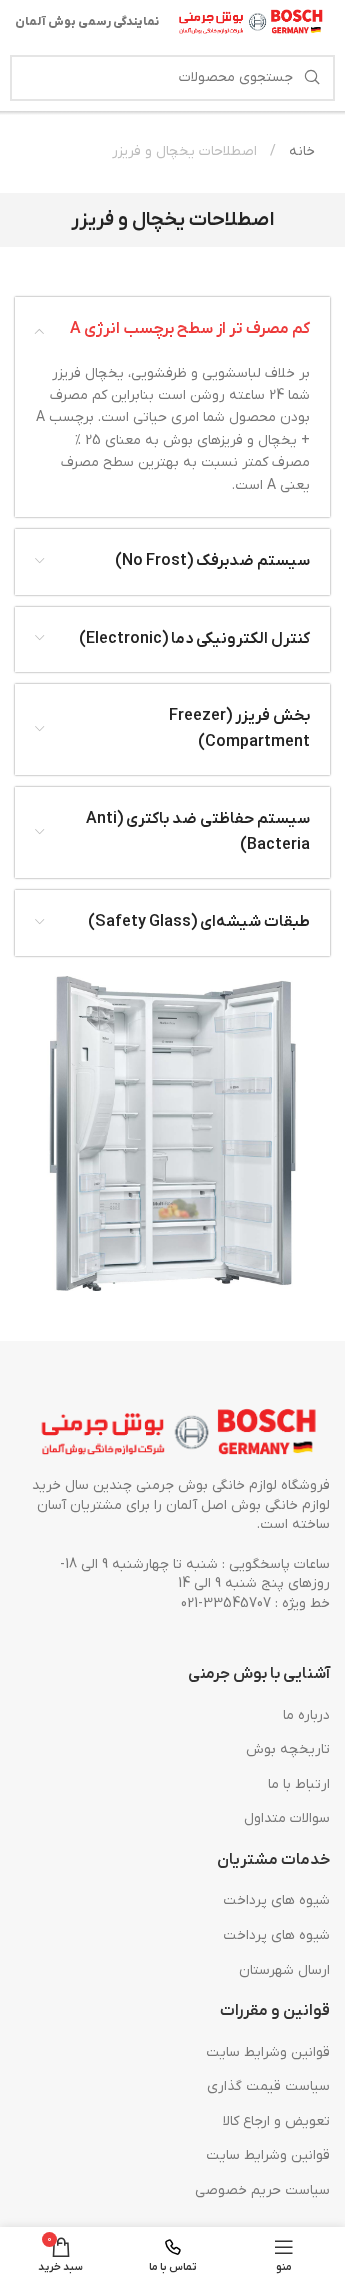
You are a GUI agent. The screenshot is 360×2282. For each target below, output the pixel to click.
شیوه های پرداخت (276, 1900)
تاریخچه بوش (288, 1749)
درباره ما (306, 1715)
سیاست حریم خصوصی (262, 2190)
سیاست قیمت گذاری (268, 2086)
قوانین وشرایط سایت (268, 2052)
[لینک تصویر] (180, 1433)
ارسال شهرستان (284, 1970)
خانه (300, 151)
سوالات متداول (287, 1818)
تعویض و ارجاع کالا (276, 2121)
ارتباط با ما (299, 1784)
